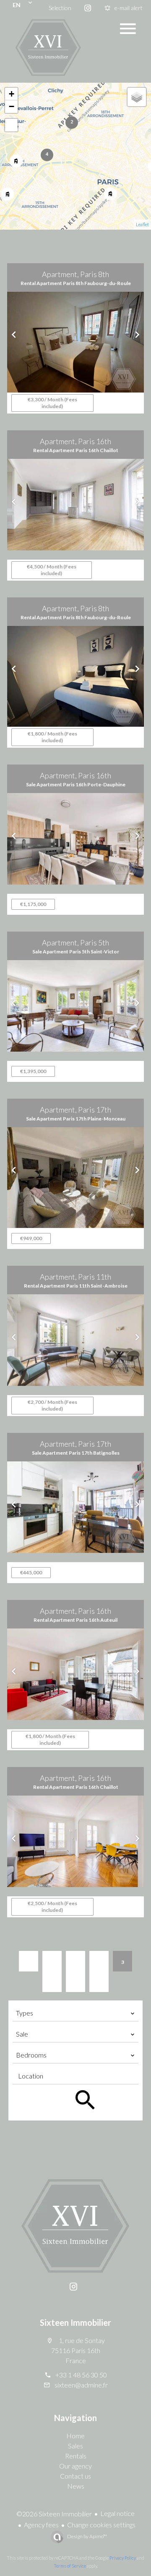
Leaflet (142, 224)
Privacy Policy (123, 2558)
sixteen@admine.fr (81, 2385)
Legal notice (117, 2513)
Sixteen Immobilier (75, 2322)
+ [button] (12, 94)
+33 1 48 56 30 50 (81, 2375)
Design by (87, 2536)
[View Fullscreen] (11, 125)
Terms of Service (70, 2566)
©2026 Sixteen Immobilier (54, 2514)
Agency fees (41, 2525)
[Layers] (137, 97)
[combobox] (75, 2013)
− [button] (12, 106)
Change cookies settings (101, 2525)
